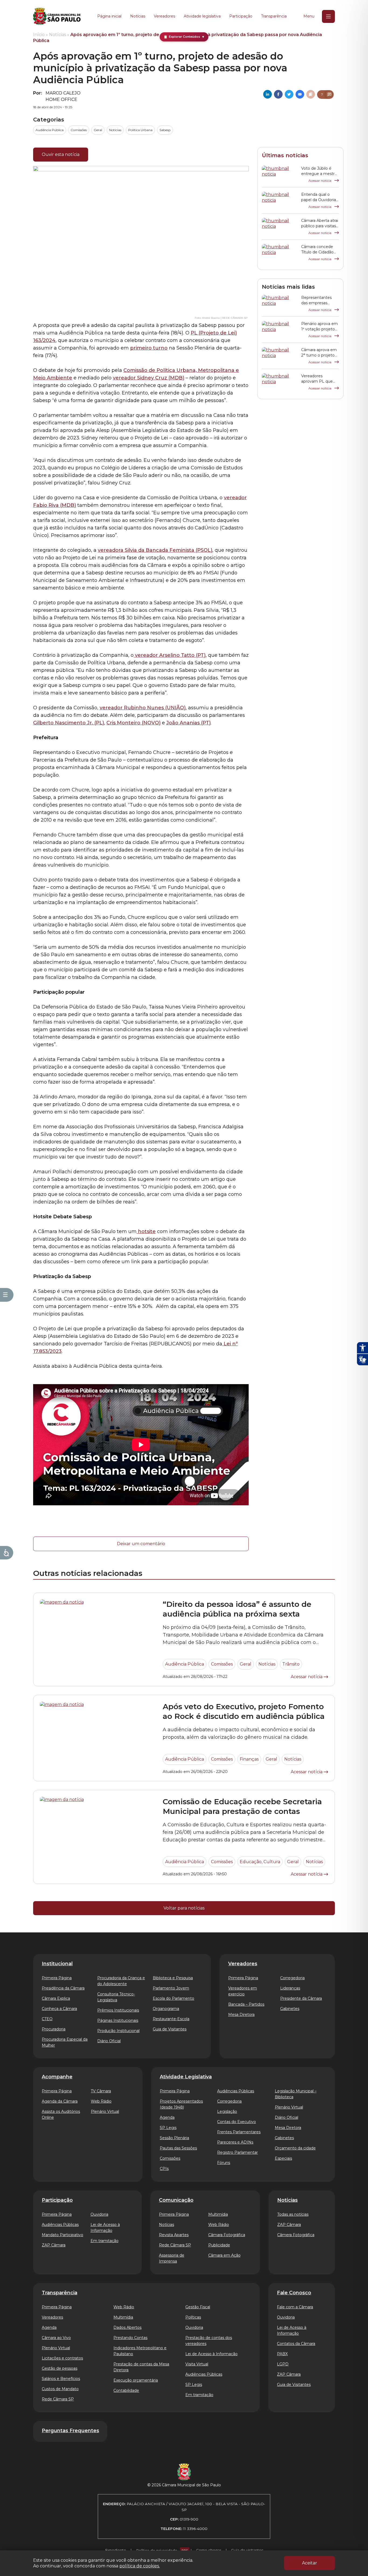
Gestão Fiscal (198, 2307)
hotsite (146, 1231)
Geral (98, 130)
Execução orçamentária (136, 2380)
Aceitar (310, 2563)
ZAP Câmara (54, 2245)
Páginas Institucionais (118, 2020)
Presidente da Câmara (301, 1998)
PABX (282, 2354)
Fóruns (224, 2163)
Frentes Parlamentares (239, 2132)
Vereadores (164, 16)
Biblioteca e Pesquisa (173, 1978)
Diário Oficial (109, 2041)
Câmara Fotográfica (227, 2235)
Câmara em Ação (224, 2255)
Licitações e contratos (62, 2358)
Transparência (274, 16)
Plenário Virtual (105, 2111)
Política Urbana (140, 130)
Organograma (166, 2009)
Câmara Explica (56, 1998)
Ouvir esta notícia (61, 154)
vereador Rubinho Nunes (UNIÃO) (143, 708)
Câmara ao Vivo (56, 2338)
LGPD (283, 2364)
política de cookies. (140, 2566)
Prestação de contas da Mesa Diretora (141, 2367)
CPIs (164, 2169)
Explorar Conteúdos (184, 37)
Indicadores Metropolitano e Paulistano (140, 2351)
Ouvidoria (99, 2214)
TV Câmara (101, 2091)
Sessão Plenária (174, 2138)
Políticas (193, 2317)
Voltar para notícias (184, 1908)
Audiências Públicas (236, 2091)
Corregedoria (292, 1978)
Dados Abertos (127, 2327)
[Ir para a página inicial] (57, 16)
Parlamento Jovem (171, 1988)
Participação (241, 16)
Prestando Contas (130, 2338)
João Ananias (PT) (188, 723)
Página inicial (109, 16)
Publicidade (219, 2245)
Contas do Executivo (237, 2122)
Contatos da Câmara (296, 2344)
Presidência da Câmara (63, 1988)
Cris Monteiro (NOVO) (133, 723)
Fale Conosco (294, 2293)
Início (39, 35)
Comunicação (176, 2200)
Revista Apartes (174, 2235)
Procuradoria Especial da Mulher (65, 2042)
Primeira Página (57, 1978)
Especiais (283, 2158)
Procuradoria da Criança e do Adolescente (121, 1981)
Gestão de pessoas (60, 2368)
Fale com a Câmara (295, 2307)
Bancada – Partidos (246, 2004)
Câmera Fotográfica (296, 2235)
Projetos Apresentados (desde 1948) (181, 2104)
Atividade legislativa (202, 16)
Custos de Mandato (60, 2389)
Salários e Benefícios (61, 2379)
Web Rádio (101, 2101)
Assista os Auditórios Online (61, 2114)
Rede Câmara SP (175, 2245)
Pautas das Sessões (178, 2148)
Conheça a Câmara (59, 2009)
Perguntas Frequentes (70, 2431)
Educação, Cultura (260, 1862)
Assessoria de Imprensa (172, 2258)
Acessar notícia (320, 181)
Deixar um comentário (141, 1544)
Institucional (57, 1964)
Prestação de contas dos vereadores (209, 2341)
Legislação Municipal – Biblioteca (296, 2094)
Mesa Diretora (241, 2015)
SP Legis (168, 2128)
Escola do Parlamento (173, 1998)
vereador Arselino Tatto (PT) (170, 655)
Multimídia (218, 2214)
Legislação (227, 2111)
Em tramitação (105, 2241)
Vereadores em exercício (243, 1991)
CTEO (47, 2019)
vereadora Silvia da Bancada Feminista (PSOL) (155, 550)
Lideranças (290, 1988)
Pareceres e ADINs (235, 2142)
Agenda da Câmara (60, 2101)
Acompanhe (57, 2077)
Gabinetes (290, 2009)
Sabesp (165, 130)
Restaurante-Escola (171, 2019)
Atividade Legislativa (186, 2077)
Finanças (249, 1759)
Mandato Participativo (63, 2235)
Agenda (167, 2117)
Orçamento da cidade (295, 2148)
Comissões (79, 130)
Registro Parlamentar (237, 2152)
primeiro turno (149, 348)
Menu (309, 16)
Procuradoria (54, 2029)
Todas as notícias (293, 2214)
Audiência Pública (50, 130)
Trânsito (291, 1664)
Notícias (138, 16)
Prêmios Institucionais (118, 2010)
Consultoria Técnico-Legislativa (116, 1997)
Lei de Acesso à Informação (105, 2228)
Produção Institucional (118, 2031)
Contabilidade (126, 2390)
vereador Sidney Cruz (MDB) (149, 378)
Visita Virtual (197, 2364)
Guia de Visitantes (170, 2029)
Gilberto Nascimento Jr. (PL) (69, 723)
